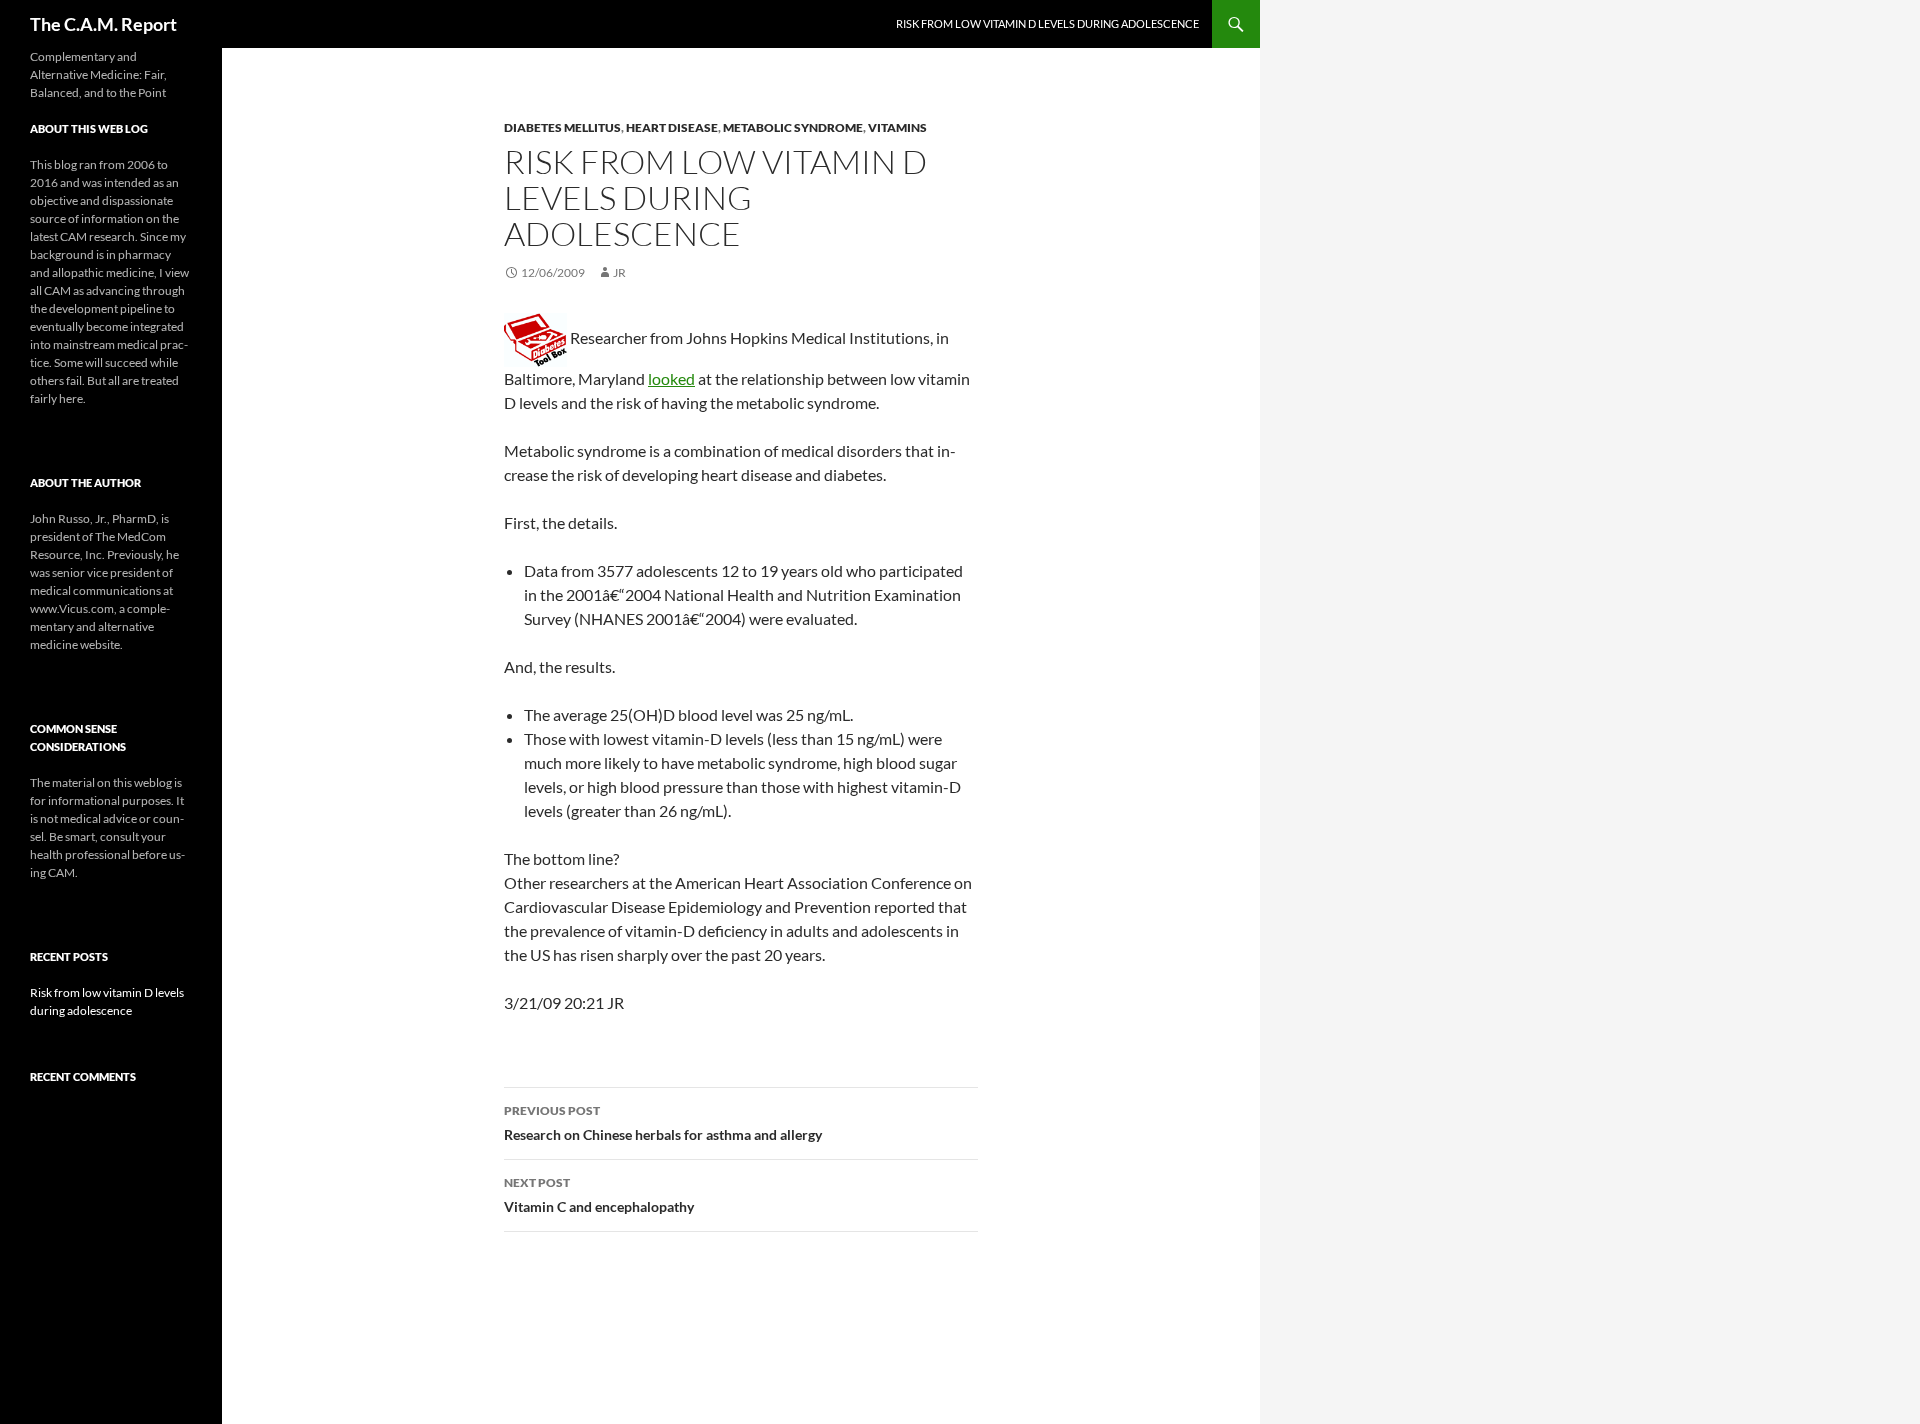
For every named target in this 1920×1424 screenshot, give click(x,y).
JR (619, 272)
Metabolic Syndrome (793, 127)
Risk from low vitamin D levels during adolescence (1047, 23)
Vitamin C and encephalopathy (599, 1195)
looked (671, 378)
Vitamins (897, 127)
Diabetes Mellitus (562, 127)
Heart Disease (672, 127)
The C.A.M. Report (103, 24)
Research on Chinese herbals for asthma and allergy (663, 1123)
